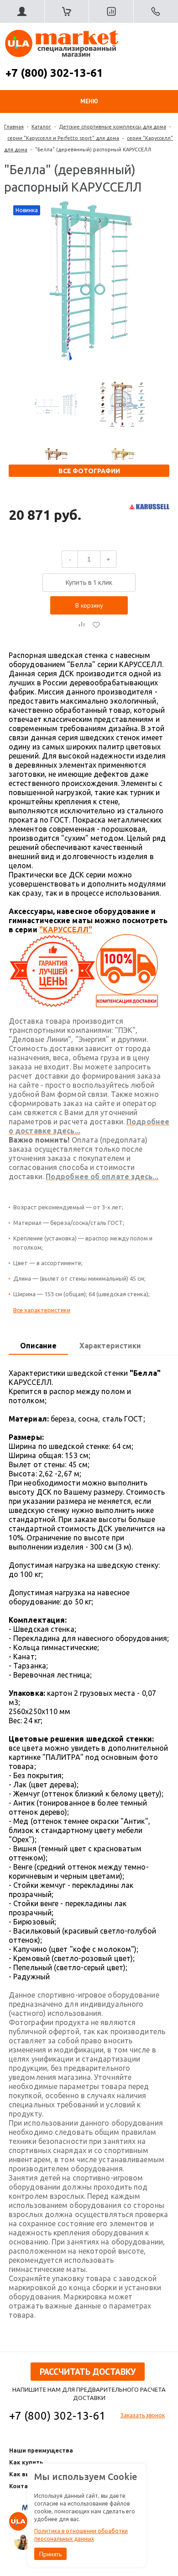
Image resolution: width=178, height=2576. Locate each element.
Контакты (25, 2486)
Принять (50, 2554)
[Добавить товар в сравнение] (82, 625)
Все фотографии (89, 471)
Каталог (41, 127)
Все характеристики (42, 1310)
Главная (14, 127)
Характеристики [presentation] (110, 1346)
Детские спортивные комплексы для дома (113, 127)
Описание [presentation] (38, 1346)
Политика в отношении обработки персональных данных (81, 2535)
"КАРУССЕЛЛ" (66, 930)
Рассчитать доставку (88, 2372)
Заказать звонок (143, 2415)
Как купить (26, 2462)
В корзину (89, 605)
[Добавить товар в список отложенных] (96, 625)
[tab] (38, 1346)
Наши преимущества (41, 2450)
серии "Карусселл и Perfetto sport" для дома (63, 138)
